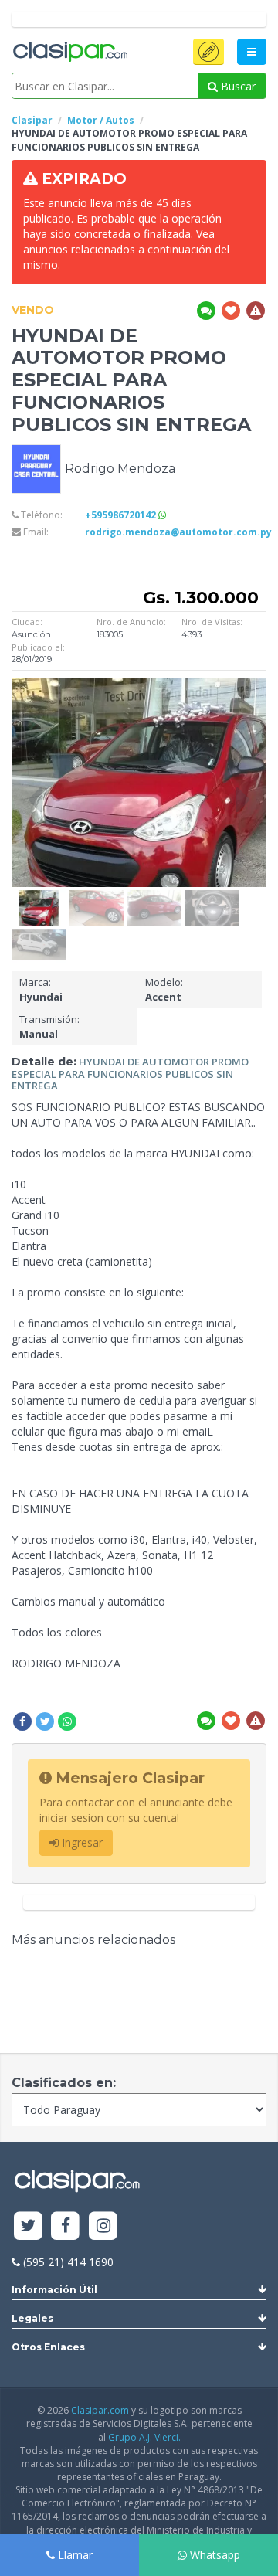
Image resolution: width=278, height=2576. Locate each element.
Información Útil (54, 2290)
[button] (208, 52)
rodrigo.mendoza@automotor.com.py (178, 532)
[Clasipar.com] (69, 53)
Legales (32, 2318)
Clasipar (32, 120)
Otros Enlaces (48, 2347)
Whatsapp (214, 2555)
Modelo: (164, 989)
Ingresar (81, 1842)
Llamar (74, 2555)
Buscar (237, 86)
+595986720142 (122, 515)
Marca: (41, 989)
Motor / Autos (101, 120)
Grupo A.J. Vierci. (144, 2437)
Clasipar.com (100, 2410)
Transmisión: (49, 1026)
